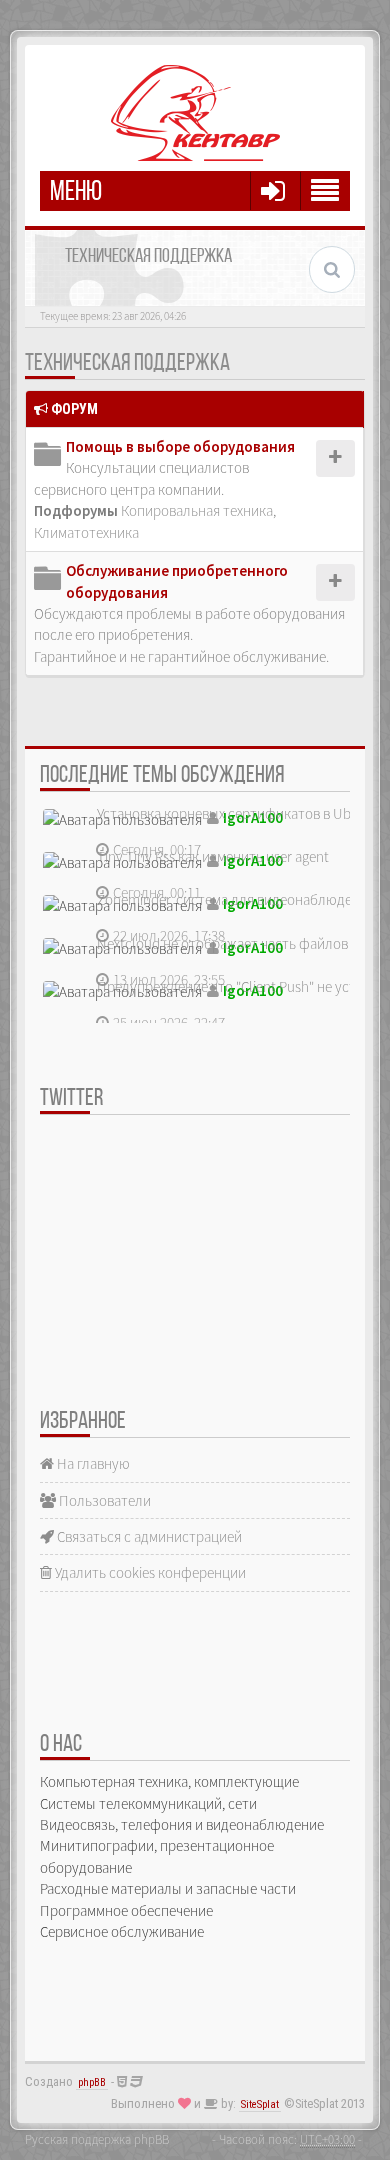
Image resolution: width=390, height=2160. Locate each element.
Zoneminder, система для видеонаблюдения (236, 899)
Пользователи (103, 1500)
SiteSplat (260, 2104)
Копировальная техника (197, 510)
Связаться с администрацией (148, 1536)
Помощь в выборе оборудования (180, 446)
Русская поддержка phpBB (97, 2139)
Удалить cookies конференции (149, 1572)
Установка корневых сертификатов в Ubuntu (238, 813)
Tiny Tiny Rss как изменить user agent (213, 856)
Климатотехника (86, 532)
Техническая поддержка (127, 364)
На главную (92, 1463)
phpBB (92, 2082)
